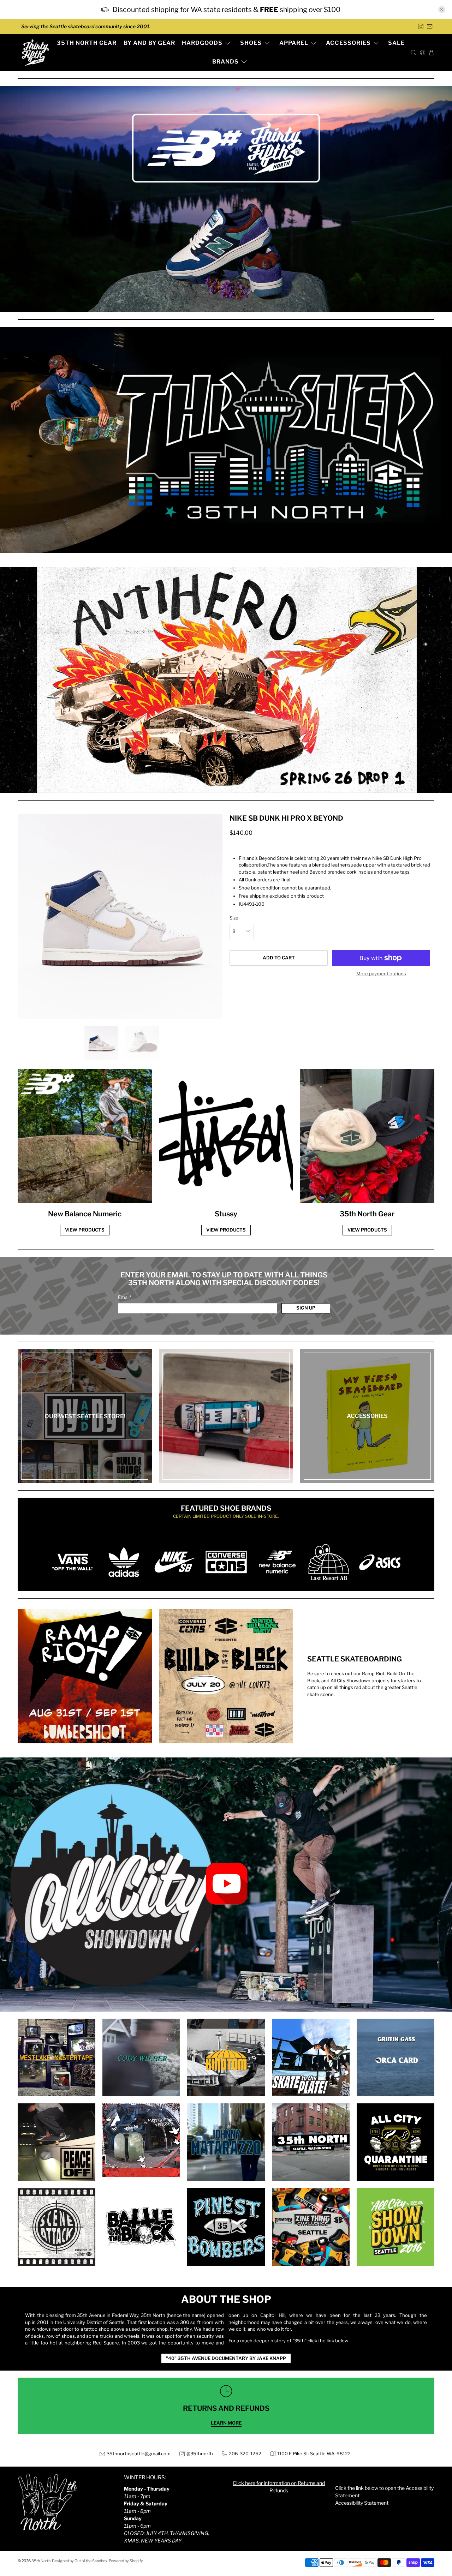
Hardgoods (202, 43)
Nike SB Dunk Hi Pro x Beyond (286, 818)
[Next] (211, 917)
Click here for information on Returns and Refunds (279, 2487)
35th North (41, 2561)
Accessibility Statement (362, 2503)
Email (125, 1297)
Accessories (348, 43)
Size (234, 918)
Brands (225, 62)
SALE (396, 43)
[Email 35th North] (430, 26)
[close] (442, 10)
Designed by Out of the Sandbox (80, 2561)
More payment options (381, 974)
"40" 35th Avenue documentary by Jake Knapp (226, 2358)
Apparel (294, 43)
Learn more (226, 2423)
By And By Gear (149, 43)
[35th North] (35, 53)
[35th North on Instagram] (421, 26)
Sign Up (306, 1308)
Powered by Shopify (126, 2561)
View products (85, 1230)
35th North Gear (87, 43)
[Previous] (29, 917)
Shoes (251, 43)
